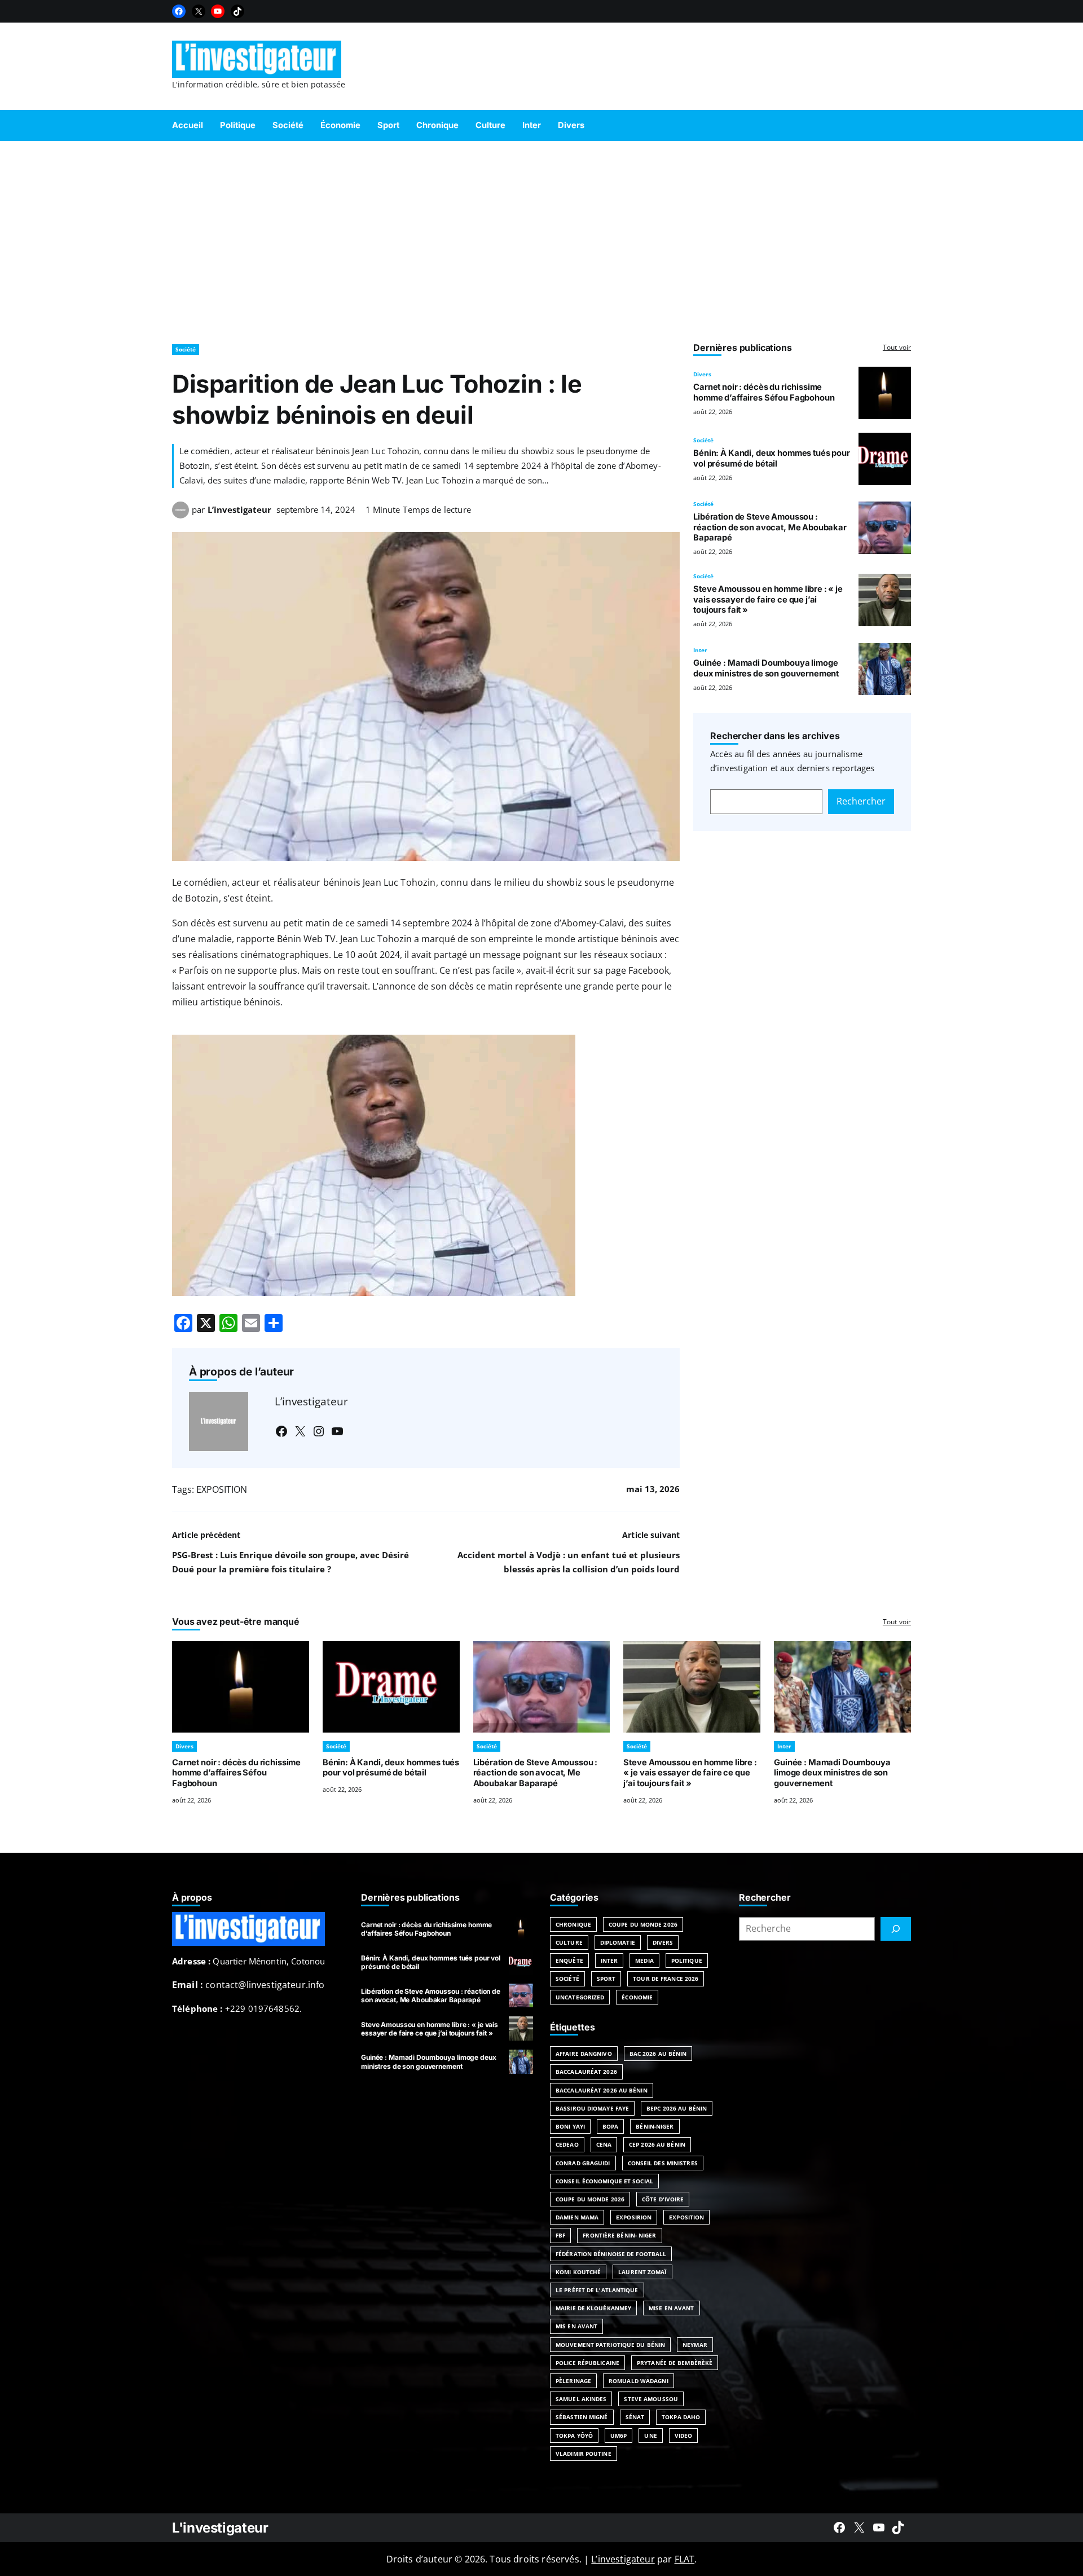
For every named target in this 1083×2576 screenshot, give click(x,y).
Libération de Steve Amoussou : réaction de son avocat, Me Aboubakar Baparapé (770, 527)
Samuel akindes (581, 2399)
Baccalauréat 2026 (586, 2072)
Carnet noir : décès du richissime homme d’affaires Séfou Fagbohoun (764, 392)
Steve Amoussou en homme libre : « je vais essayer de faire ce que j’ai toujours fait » (768, 600)
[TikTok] (237, 11)
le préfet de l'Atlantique (597, 2290)
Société (186, 349)
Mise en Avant (671, 2308)
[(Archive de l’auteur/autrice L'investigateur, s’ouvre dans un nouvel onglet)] (180, 515)
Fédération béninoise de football (611, 2254)
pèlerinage (573, 2381)
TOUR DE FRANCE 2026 (666, 1979)
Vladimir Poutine (584, 2454)
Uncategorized (580, 1997)
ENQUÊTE (569, 1960)
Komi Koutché (578, 2272)
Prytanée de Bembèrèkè (675, 2363)
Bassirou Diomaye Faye (592, 2108)
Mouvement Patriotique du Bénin (610, 2345)
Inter (700, 650)
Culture (569, 1942)
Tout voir (897, 347)
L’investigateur (239, 509)
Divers (702, 374)
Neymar (695, 2345)
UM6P (618, 2436)
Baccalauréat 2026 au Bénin (602, 2090)
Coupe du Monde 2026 (643, 1924)
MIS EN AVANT (576, 2326)
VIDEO (684, 2436)
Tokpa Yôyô (574, 2436)
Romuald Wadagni (639, 2381)
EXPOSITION (222, 1489)
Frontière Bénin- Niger (619, 2235)
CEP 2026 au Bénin (657, 2144)
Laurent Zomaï (642, 2272)
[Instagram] (319, 1431)
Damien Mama (577, 2217)
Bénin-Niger (655, 2126)
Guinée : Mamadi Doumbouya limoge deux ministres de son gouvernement (766, 668)
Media (644, 1960)
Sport (606, 1979)
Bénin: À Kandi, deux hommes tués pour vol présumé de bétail (772, 458)
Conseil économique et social (604, 2181)
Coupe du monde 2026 (590, 2199)
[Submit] (896, 1929)
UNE (650, 2436)
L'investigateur (220, 2528)
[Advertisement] (541, 237)
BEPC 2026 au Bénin (677, 2108)
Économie (637, 1997)
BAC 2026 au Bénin (658, 2054)
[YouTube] (218, 11)
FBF (560, 2235)
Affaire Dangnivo (584, 2054)
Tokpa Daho (681, 2417)
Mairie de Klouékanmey (593, 2308)
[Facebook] (179, 11)
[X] (199, 11)
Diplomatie (618, 1942)
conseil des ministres (663, 2163)
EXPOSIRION (634, 2217)
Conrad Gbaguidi (583, 2163)
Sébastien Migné (582, 2417)
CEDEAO (567, 2144)
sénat (635, 2417)
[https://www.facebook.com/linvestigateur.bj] (839, 2527)
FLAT (685, 2559)
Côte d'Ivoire (663, 2199)
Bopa (610, 2126)
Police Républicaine (587, 2363)
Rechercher (861, 801)
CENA (604, 2144)
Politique (687, 1960)
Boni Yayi (570, 2126)
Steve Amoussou (651, 2399)
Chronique (573, 1924)
